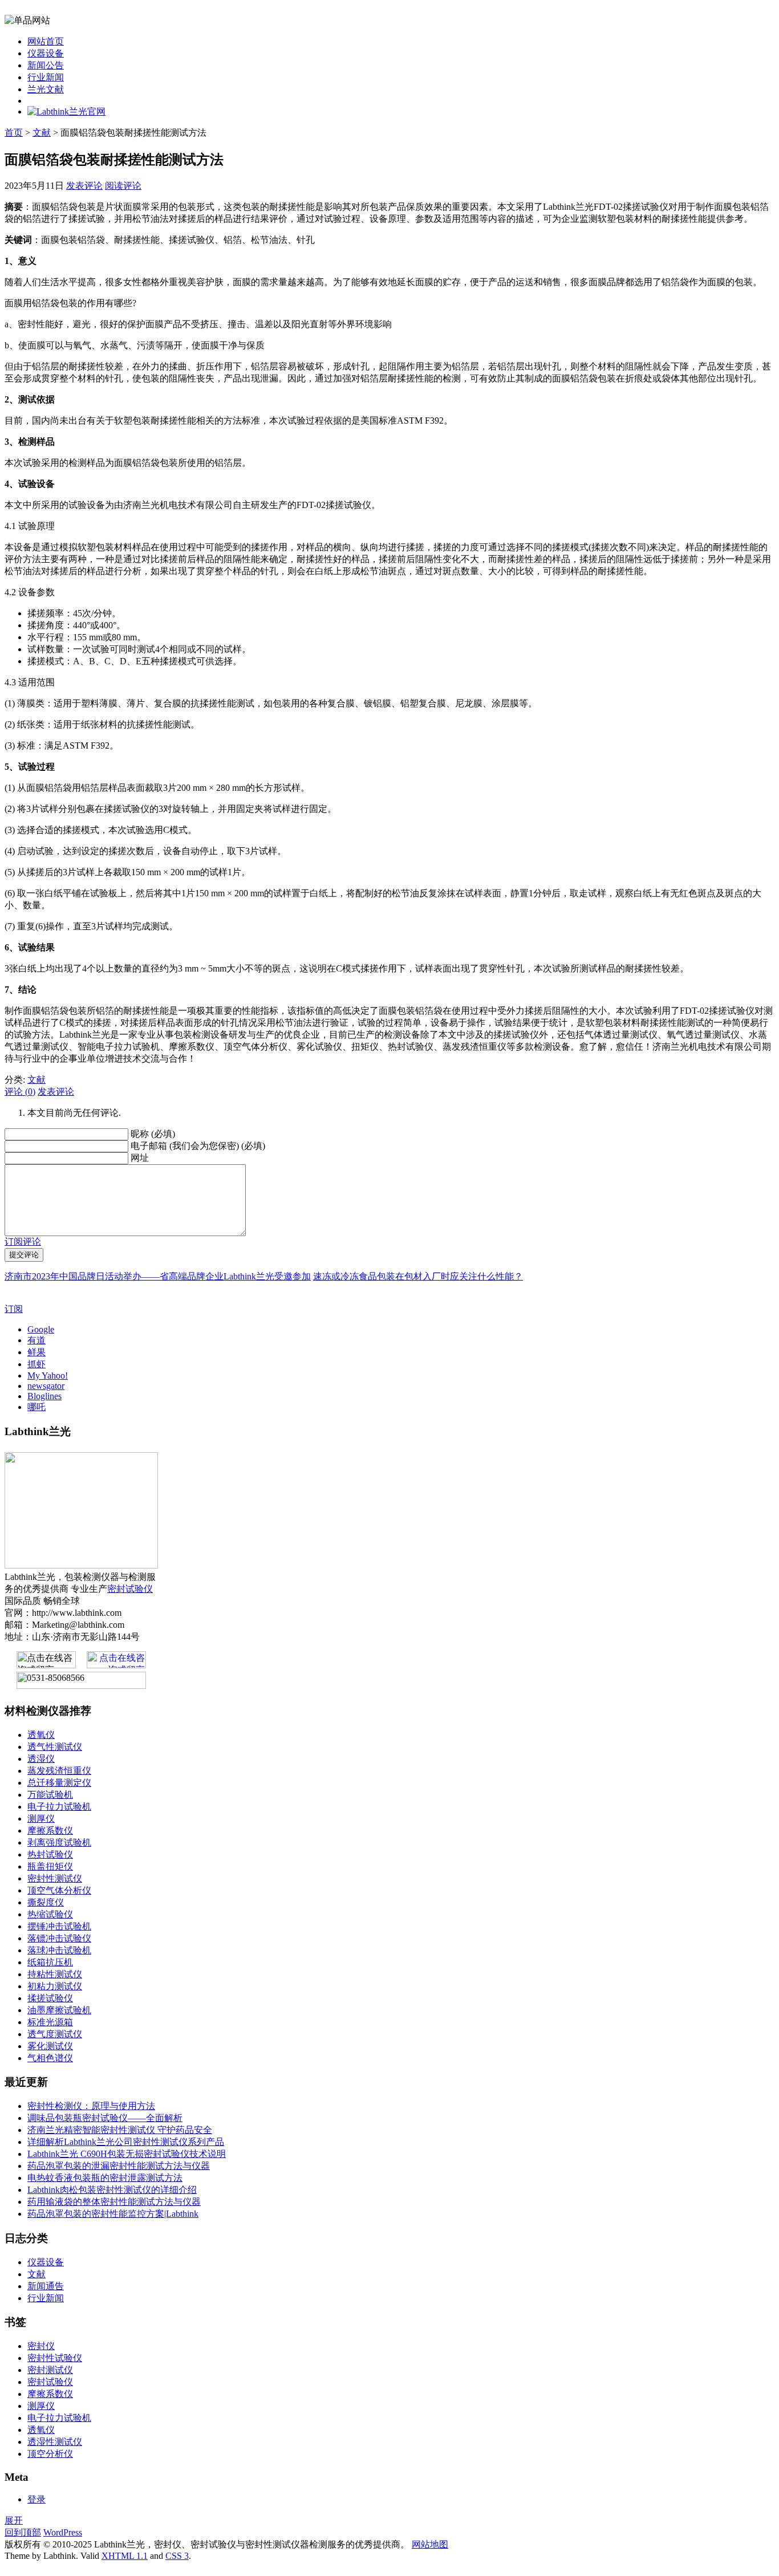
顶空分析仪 (50, 2454)
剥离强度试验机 (59, 1842)
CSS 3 (177, 2556)
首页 (14, 133)
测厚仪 (41, 1819)
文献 (42, 133)
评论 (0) (20, 1092)
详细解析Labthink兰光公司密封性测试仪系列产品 (126, 2142)
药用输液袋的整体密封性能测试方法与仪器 (114, 2202)
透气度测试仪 (55, 2034)
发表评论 (84, 186)
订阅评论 (23, 1242)
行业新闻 (46, 77)
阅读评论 (123, 186)
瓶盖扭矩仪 (50, 1866)
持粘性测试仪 (55, 1974)
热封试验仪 (50, 1854)
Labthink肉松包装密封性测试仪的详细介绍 (112, 2190)
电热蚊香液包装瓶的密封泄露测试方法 (105, 2178)
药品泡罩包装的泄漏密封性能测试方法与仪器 (119, 2166)
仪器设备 (46, 53)
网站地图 (430, 2544)
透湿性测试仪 (55, 2442)
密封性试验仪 (55, 2358)
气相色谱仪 (50, 2058)
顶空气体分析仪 (59, 1890)
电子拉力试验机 (59, 1807)
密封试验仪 (130, 1589)
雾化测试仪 (50, 2046)
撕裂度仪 (46, 1902)
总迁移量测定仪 (59, 1783)
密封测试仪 (50, 2370)
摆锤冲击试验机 (59, 1926)
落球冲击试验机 (59, 1950)
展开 (14, 2520)
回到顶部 (23, 2532)
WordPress (63, 2532)
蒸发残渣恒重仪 (59, 1771)
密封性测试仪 (55, 1878)
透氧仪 (41, 1735)
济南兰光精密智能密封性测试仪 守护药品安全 (120, 2130)
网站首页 (46, 41)
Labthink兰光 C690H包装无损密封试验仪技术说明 (127, 2154)
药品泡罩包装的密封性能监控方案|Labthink (113, 2214)
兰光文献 (46, 89)
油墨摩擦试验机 (59, 2010)
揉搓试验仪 (50, 1998)
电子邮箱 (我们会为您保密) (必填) (198, 1146)
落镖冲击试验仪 (59, 1938)
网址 (140, 1158)
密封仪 (41, 2346)
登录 (36, 2499)
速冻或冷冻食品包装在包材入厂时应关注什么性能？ (418, 1276)
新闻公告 (46, 65)
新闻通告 (46, 2286)
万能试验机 (50, 1795)
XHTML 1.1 (125, 2556)
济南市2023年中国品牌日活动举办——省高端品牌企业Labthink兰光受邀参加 (158, 1276)
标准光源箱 (50, 2022)
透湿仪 (41, 1759)
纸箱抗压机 (50, 1962)
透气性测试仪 (55, 1747)
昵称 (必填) (153, 1134)
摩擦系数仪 (50, 1831)
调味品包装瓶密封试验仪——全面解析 (105, 2118)
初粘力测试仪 (55, 1986)
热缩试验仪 (50, 1914)
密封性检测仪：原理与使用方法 (91, 2106)
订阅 (14, 1309)
